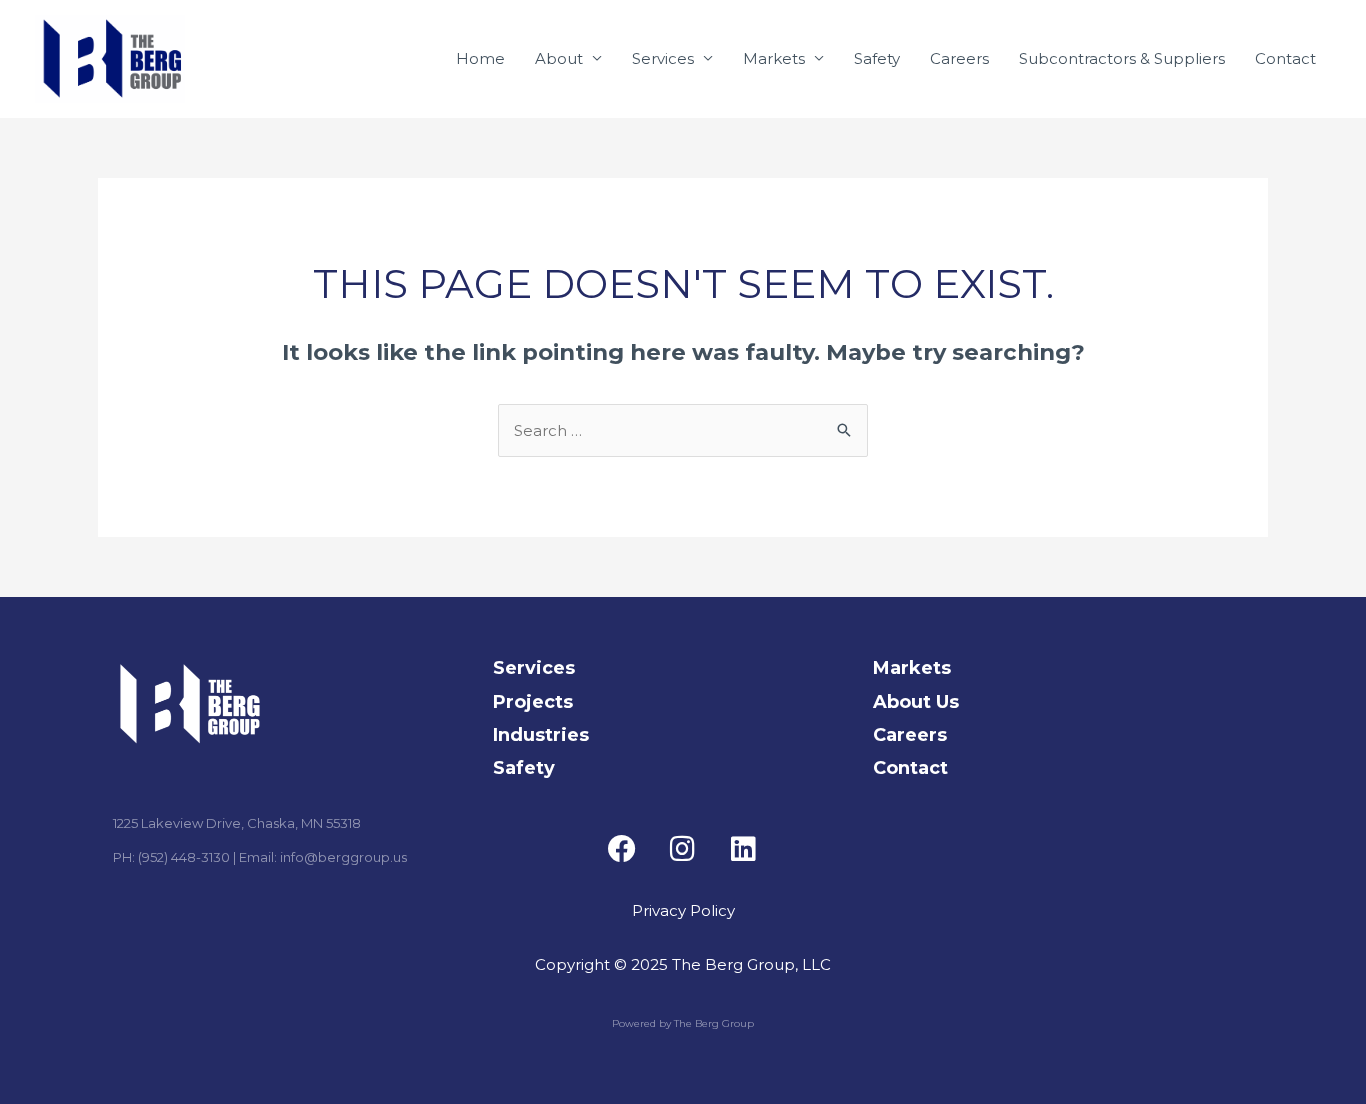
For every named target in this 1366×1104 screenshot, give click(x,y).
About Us (916, 702)
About (559, 58)
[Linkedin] (744, 849)
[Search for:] (683, 430)
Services (663, 58)
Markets (774, 58)
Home (480, 58)
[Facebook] (622, 849)
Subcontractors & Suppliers (1122, 58)
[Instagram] (683, 849)
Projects (533, 702)
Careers (959, 58)
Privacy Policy (683, 910)
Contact (1285, 58)
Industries (541, 735)
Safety (877, 58)
